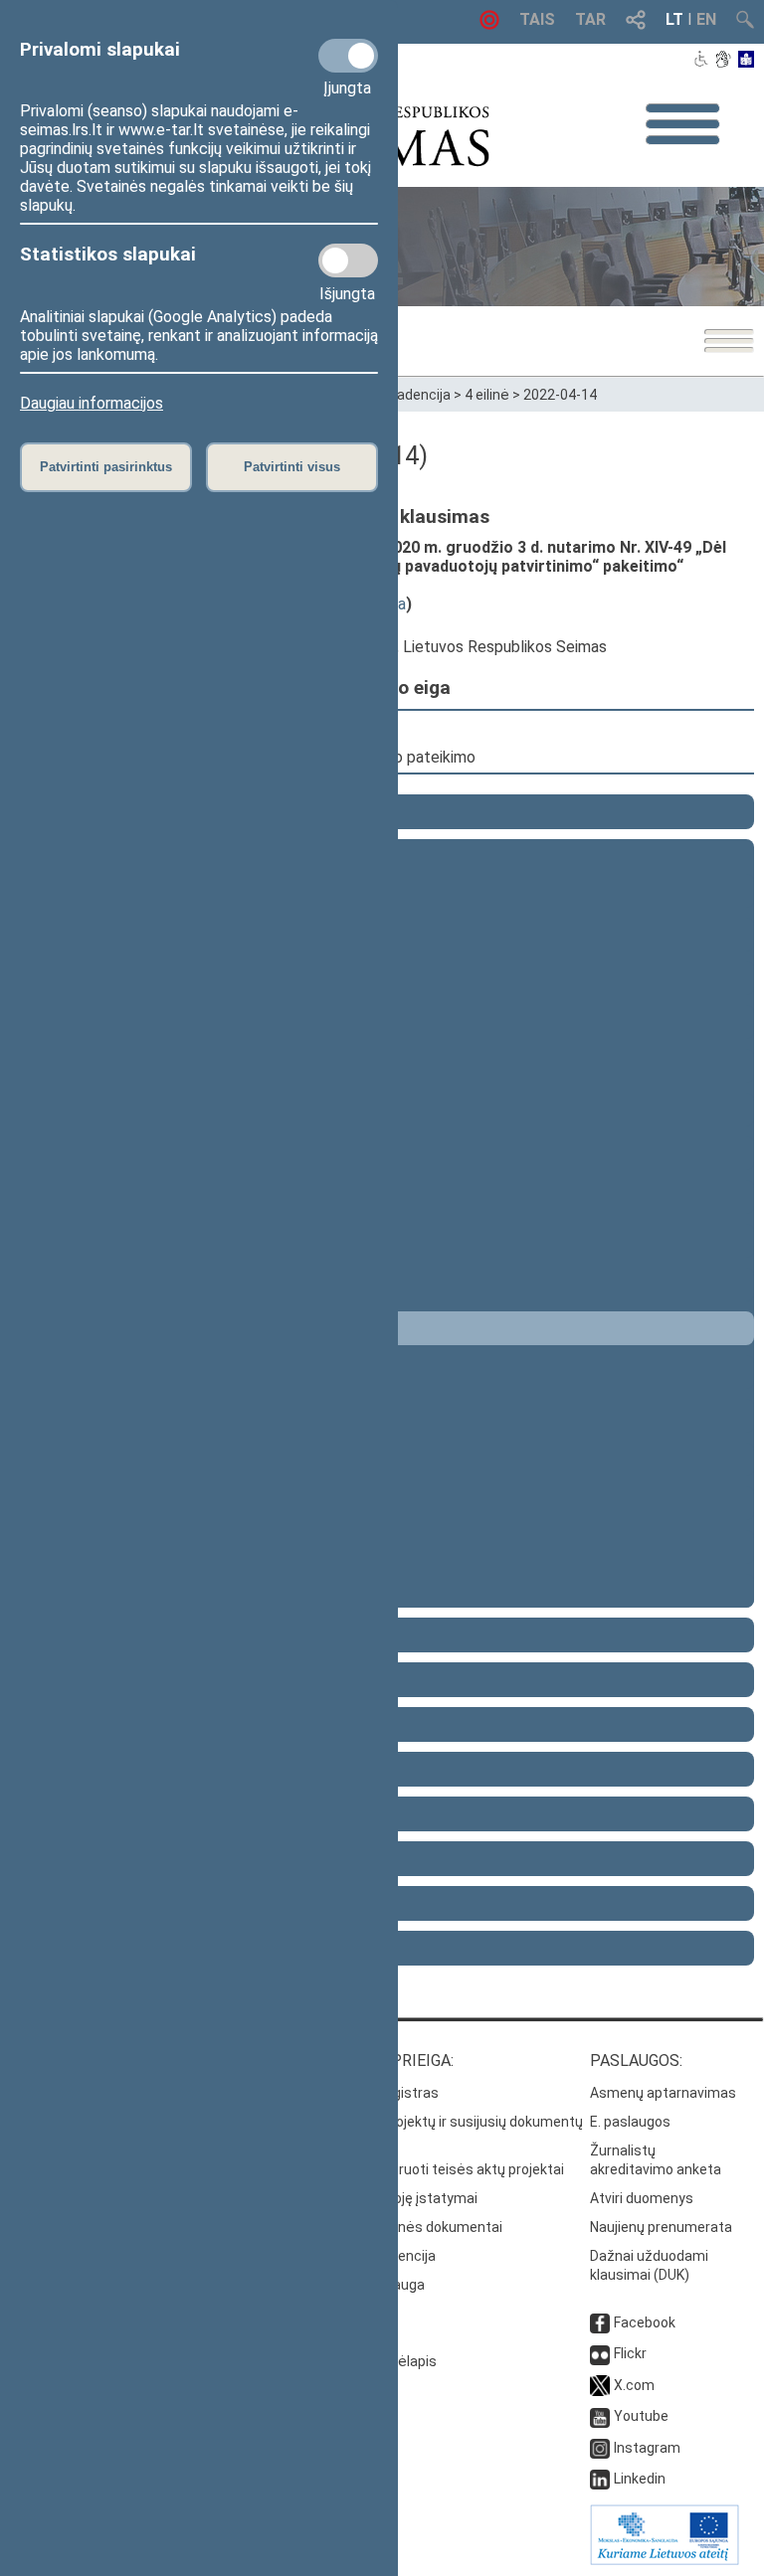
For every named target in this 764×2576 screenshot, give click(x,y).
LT (674, 19)
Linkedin (640, 2479)
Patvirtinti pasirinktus (106, 467)
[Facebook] (600, 2322)
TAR (590, 19)
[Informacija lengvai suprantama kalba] (747, 61)
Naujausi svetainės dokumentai (401, 2227)
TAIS (537, 19)
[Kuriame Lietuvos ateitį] (665, 2560)
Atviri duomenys (642, 2198)
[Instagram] (600, 2448)
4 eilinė (487, 395)
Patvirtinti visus (292, 467)
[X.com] (600, 2385)
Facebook (645, 2322)
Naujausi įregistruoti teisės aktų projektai (432, 2169)
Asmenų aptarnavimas (663, 2093)
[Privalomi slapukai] (348, 56)
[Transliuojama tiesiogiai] (489, 24)
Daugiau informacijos (92, 403)
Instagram (647, 2448)
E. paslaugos (630, 2122)
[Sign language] (723, 61)
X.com (634, 2385)
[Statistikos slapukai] (348, 260)
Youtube (641, 2416)
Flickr (630, 2353)
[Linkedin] (600, 2479)
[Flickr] (600, 2353)
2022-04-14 (560, 395)
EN (706, 19)
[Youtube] (600, 2416)
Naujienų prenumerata (661, 2227)
